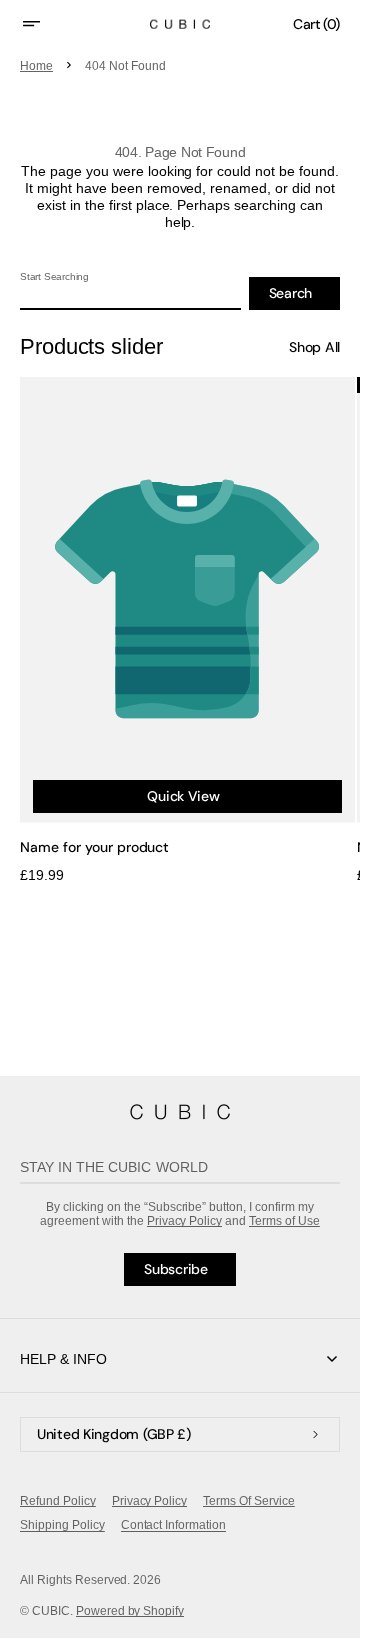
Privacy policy (150, 1501)
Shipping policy (62, 1525)
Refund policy (58, 1501)
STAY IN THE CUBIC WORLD (114, 1167)
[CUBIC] (180, 1112)
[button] (44, 24)
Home (36, 66)
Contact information (173, 1525)
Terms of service (249, 1501)
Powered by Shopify (130, 1611)
